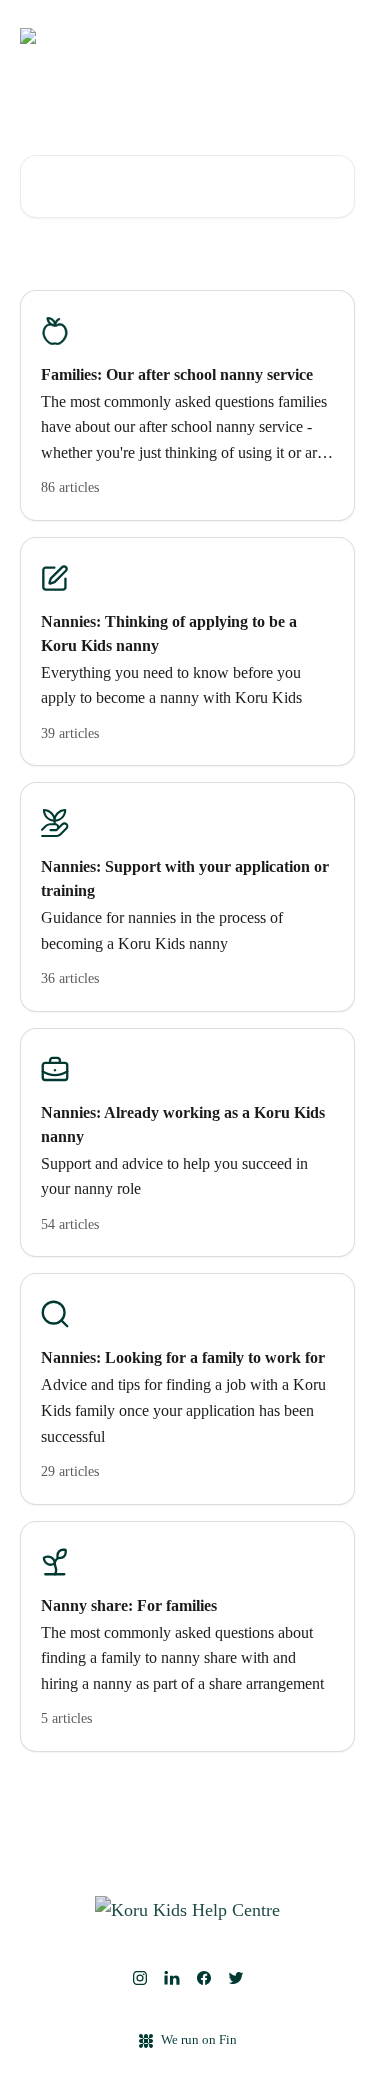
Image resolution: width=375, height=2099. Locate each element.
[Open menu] (337, 36)
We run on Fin (199, 2039)
